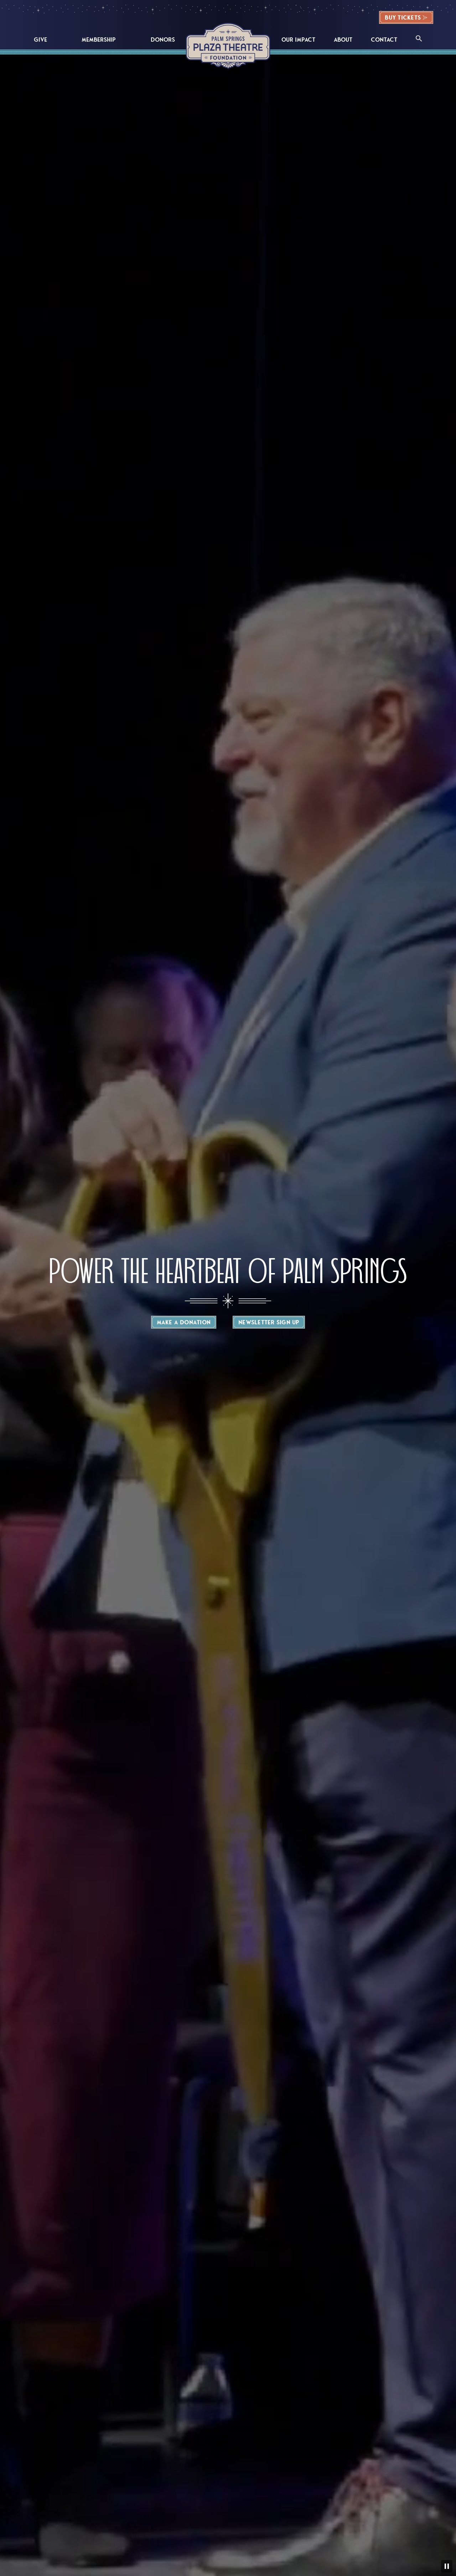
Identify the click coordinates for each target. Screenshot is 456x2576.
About (343, 40)
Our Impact (298, 40)
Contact (384, 40)
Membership (99, 40)
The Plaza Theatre (228, 46)
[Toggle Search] (419, 39)
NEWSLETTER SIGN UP (269, 1322)
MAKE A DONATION (184, 1322)
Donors (163, 40)
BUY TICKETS (403, 18)
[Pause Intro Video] (447, 2566)
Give (40, 40)
